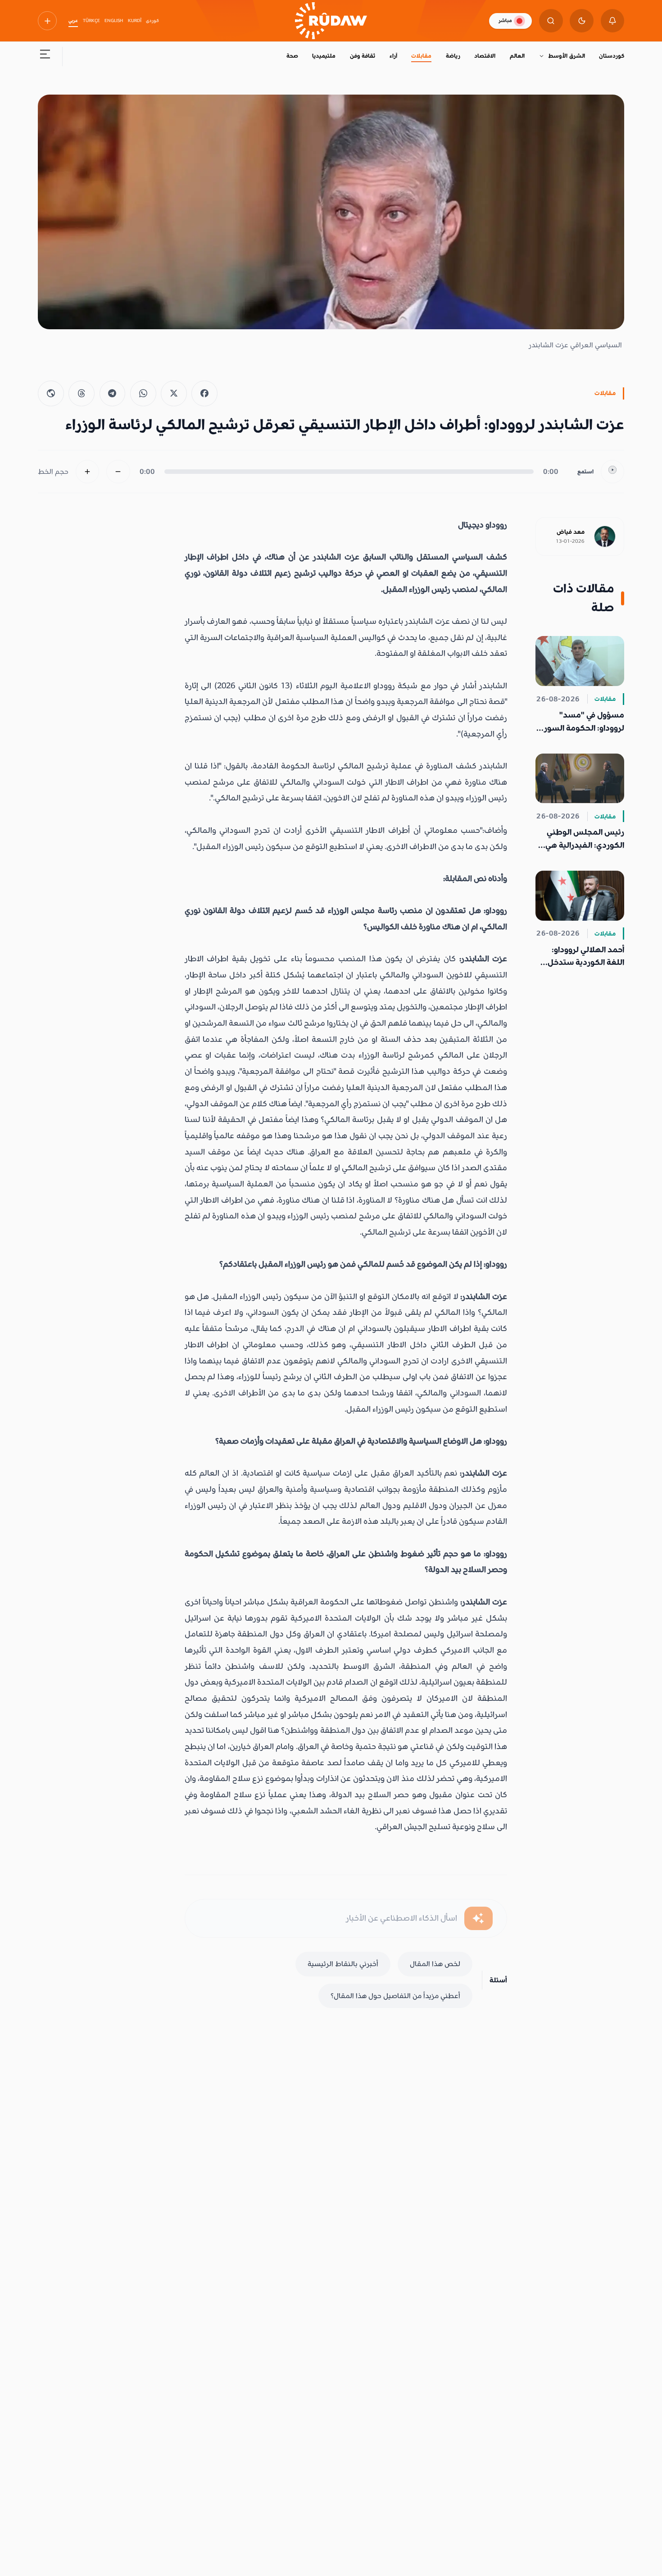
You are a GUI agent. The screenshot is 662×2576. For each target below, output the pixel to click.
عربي (73, 21)
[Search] (551, 21)
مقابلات (421, 56)
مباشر (505, 20)
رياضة (453, 56)
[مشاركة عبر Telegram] (113, 394)
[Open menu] (45, 57)
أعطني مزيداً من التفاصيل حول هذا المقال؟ (395, 1996)
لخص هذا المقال (435, 1964)
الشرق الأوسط (566, 56)
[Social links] (47, 21)
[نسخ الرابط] (51, 394)
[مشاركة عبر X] (174, 394)
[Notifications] (613, 21)
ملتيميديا (324, 56)
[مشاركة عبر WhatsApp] (143, 394)
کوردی (152, 21)
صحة (292, 56)
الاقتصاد (485, 56)
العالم (517, 56)
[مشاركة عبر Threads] (82, 394)
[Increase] (88, 472)
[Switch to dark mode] (582, 21)
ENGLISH (114, 21)
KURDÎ (135, 21)
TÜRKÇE (91, 21)
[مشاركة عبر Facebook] (204, 394)
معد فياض (571, 532)
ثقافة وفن (363, 56)
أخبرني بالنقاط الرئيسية (343, 1964)
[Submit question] (478, 1919)
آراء (393, 56)
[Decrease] (118, 472)
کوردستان (612, 56)
